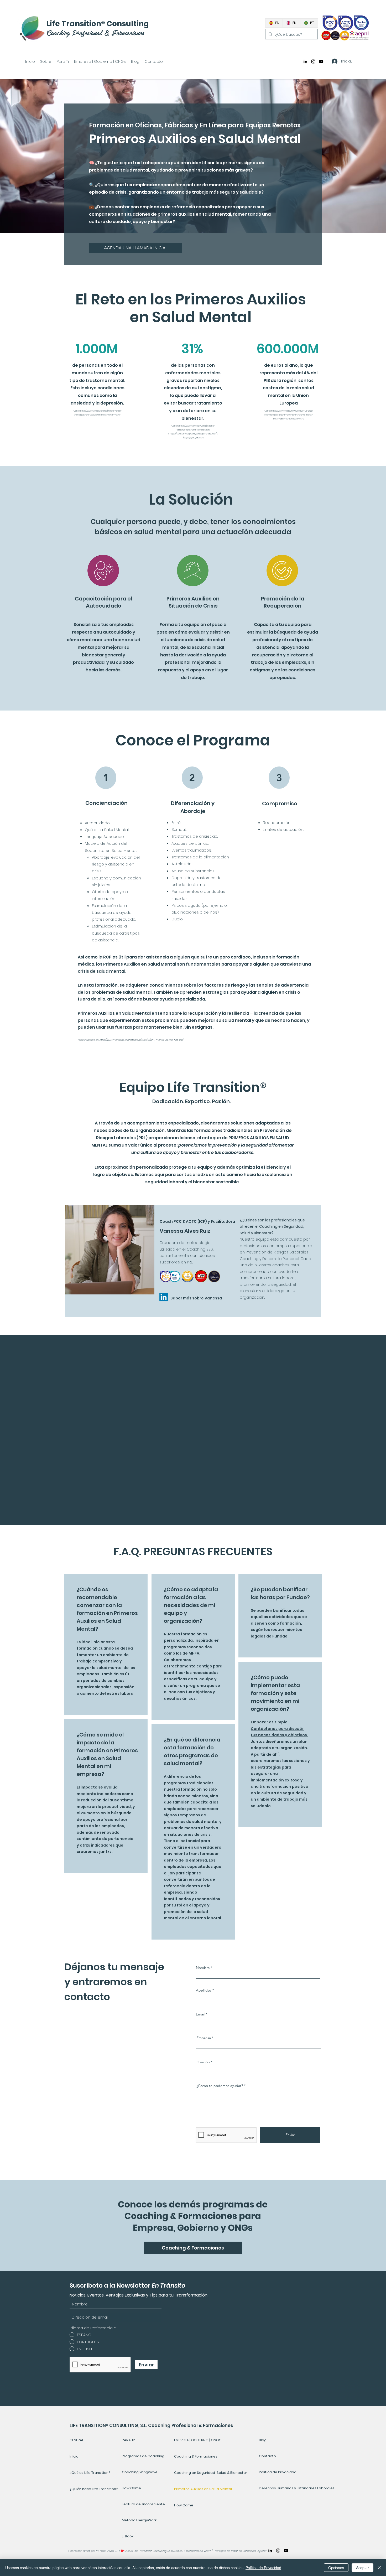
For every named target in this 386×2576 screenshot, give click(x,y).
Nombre (203, 1968)
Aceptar (362, 2568)
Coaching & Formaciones (196, 2456)
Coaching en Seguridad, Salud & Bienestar (211, 2473)
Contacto (267, 2456)
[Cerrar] (380, 2568)
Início (74, 2456)
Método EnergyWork (139, 2520)
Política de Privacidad (277, 2472)
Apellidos (204, 1990)
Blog (263, 2440)
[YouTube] (321, 61)
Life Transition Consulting (98, 24)
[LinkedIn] (305, 61)
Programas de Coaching (143, 2456)
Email (200, 2014)
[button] (63, 61)
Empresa (204, 2038)
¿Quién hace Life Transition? (92, 2489)
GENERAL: (77, 2440)
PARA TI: (128, 2440)
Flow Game (131, 2488)
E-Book (128, 2536)
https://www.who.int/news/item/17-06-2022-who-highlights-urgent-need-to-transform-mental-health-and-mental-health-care (289, 415)
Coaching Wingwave (140, 2472)
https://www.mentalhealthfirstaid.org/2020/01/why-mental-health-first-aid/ (142, 1040)
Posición (203, 2062)
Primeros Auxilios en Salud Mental (203, 2489)
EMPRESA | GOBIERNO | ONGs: (198, 2440)
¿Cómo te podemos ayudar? (220, 2086)
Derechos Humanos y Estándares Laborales (277, 2488)
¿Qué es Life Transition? (90, 2473)
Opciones (336, 2568)
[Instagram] (313, 61)
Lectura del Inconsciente (143, 2504)
